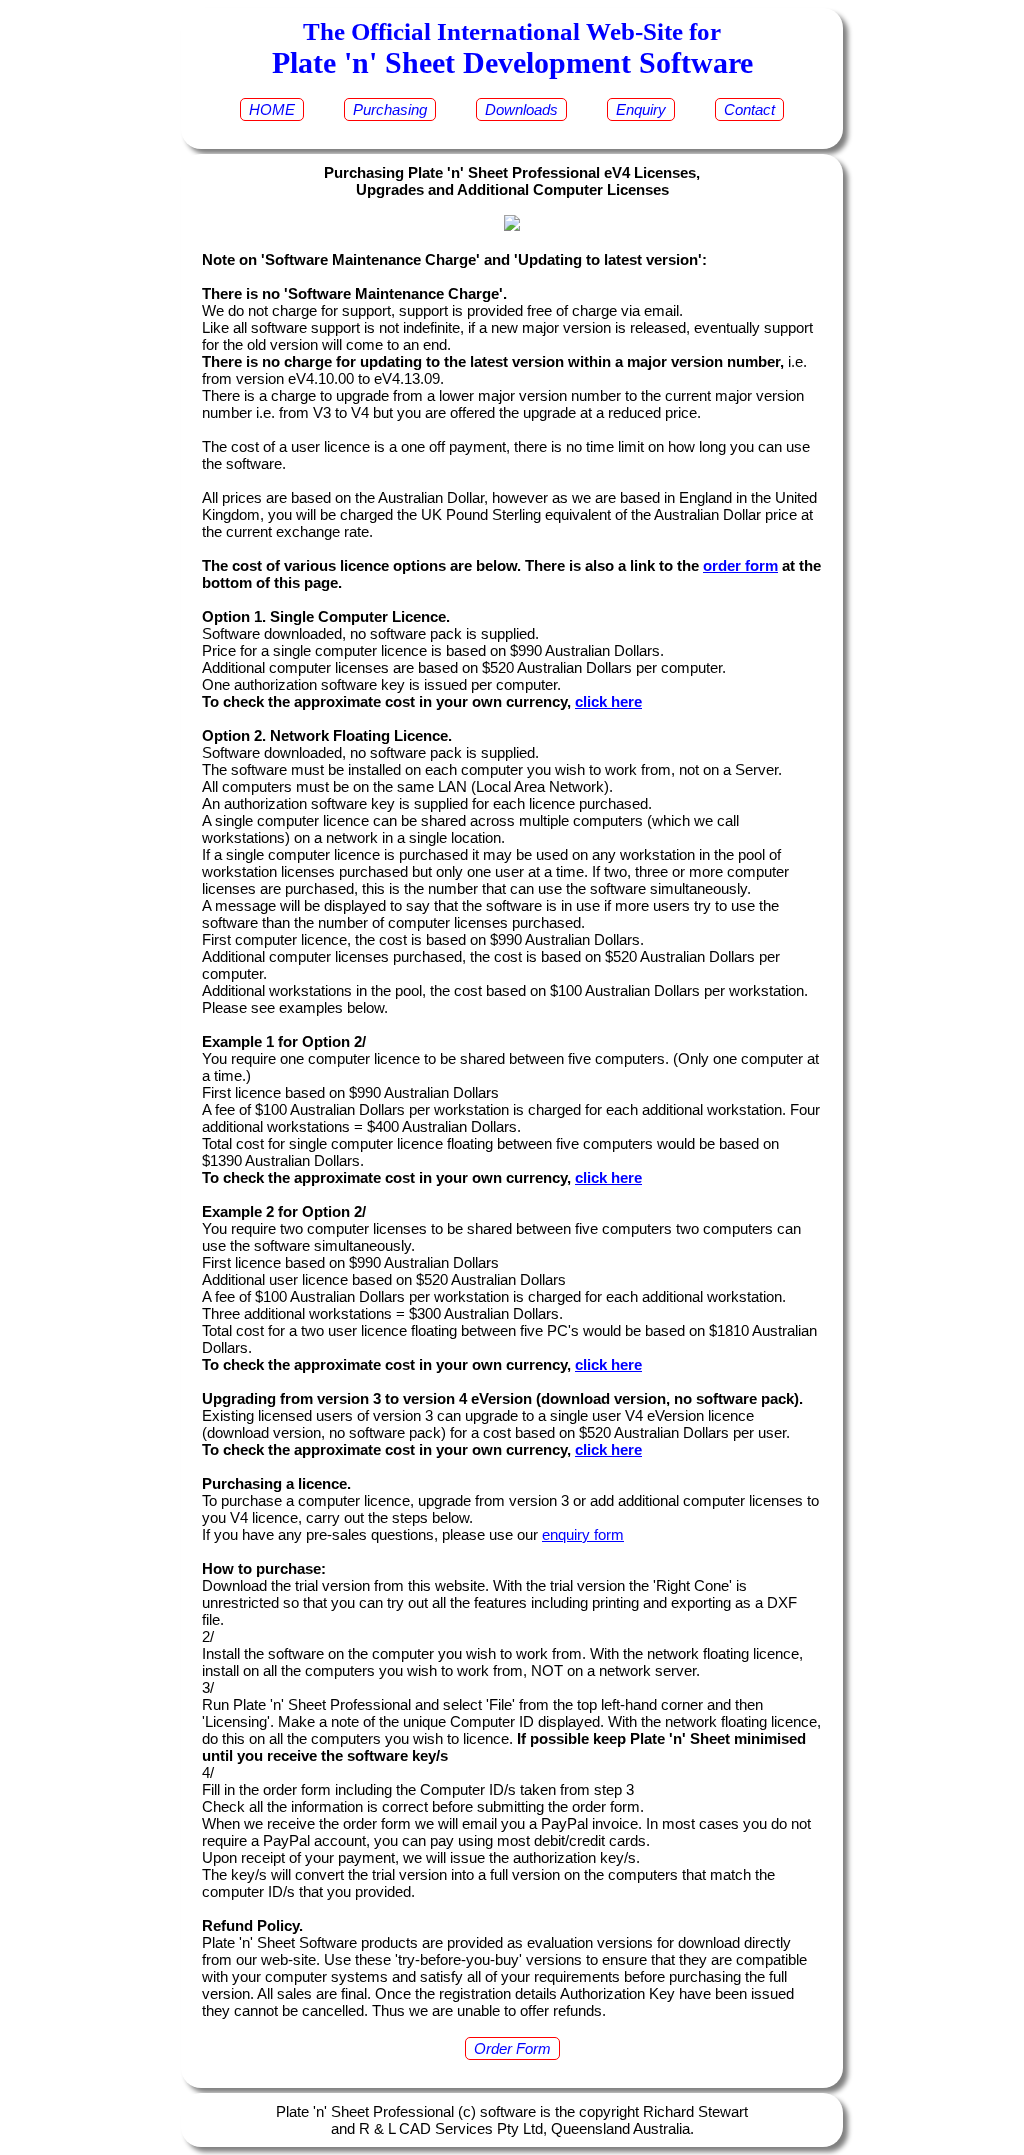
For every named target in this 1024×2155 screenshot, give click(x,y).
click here (608, 701)
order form (740, 565)
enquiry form (583, 1534)
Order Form (512, 2048)
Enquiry (641, 109)
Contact (749, 109)
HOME (272, 109)
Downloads (521, 109)
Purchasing (390, 109)
